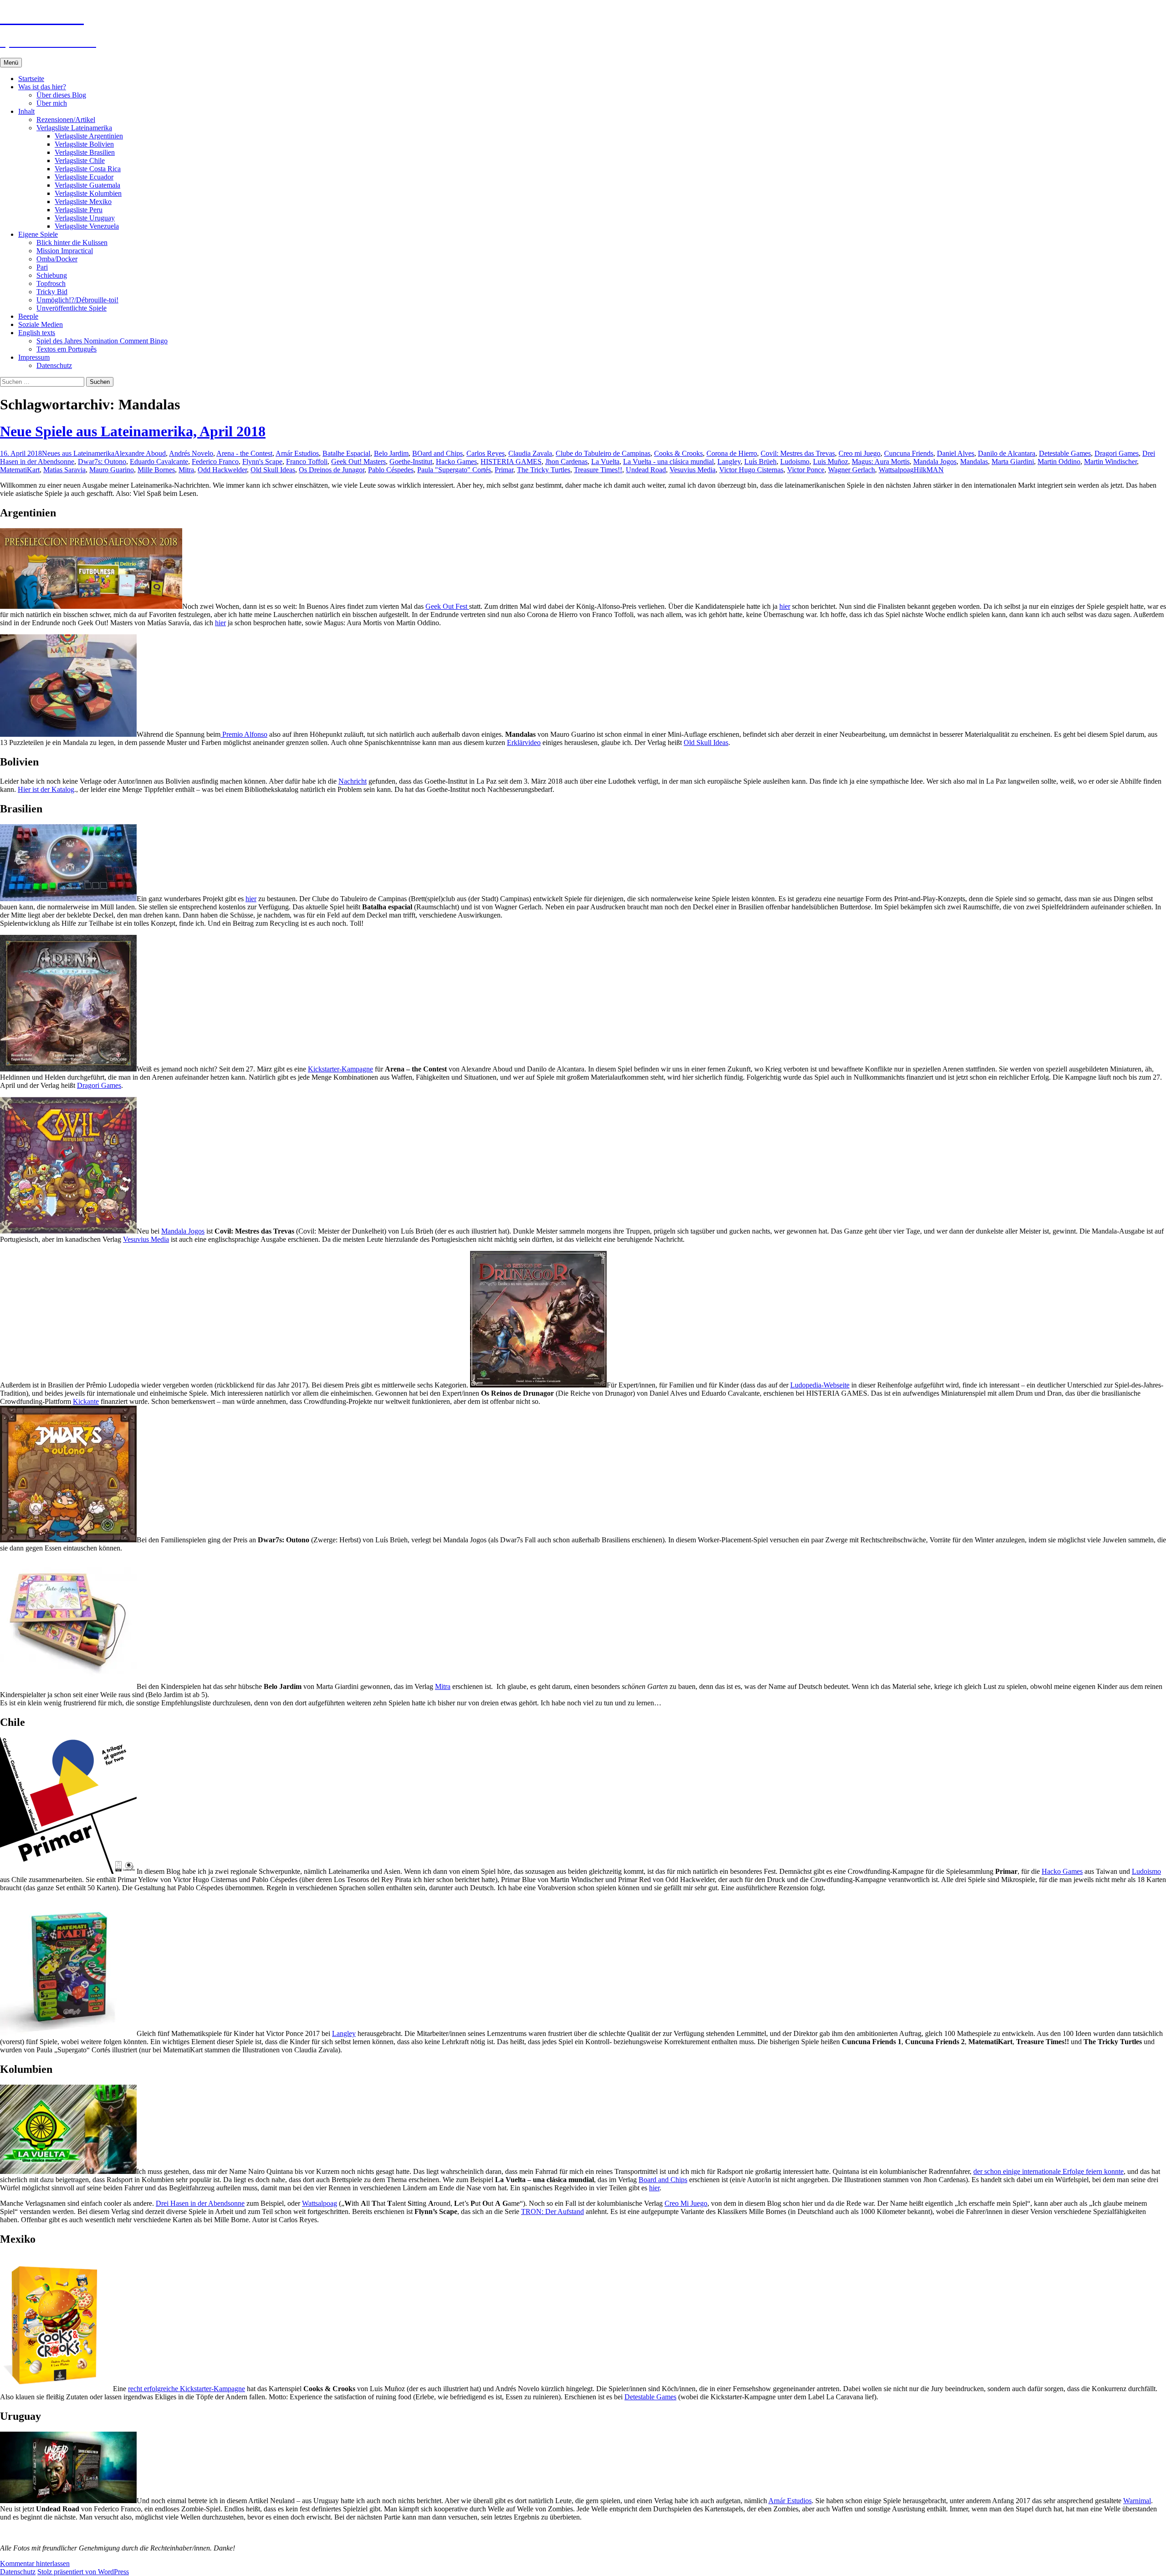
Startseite (31, 79)
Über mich (52, 103)
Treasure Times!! (598, 470)
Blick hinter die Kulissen (72, 242)
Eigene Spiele (38, 234)
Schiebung (52, 275)
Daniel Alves (956, 453)
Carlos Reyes (486, 453)
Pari (42, 267)
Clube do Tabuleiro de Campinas (603, 453)
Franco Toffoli (307, 462)
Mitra (186, 470)
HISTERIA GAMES (511, 462)
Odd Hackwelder (222, 470)
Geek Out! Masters (358, 462)
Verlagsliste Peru (79, 210)
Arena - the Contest (244, 453)
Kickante (86, 1401)
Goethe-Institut (411, 462)
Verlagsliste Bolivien (84, 144)
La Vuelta (605, 462)
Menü (11, 63)
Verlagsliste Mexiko (83, 201)
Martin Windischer (1110, 462)
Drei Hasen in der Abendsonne (200, 2203)
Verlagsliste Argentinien (89, 136)
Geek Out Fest (447, 606)
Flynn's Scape (262, 462)
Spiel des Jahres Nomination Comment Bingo (102, 341)
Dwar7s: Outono (102, 462)
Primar (504, 470)
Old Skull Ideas (273, 470)
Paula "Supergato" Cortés (454, 470)
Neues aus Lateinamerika (78, 453)
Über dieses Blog (61, 95)
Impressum (34, 357)
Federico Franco (215, 462)
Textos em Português (66, 349)
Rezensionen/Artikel (66, 120)
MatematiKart (20, 470)
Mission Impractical (65, 251)
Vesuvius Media (693, 470)
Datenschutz (54, 365)
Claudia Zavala (530, 453)
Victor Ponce (806, 470)
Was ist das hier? (42, 87)
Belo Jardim (391, 453)
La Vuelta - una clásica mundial (668, 462)
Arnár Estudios (297, 453)
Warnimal (1137, 2501)
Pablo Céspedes (391, 470)
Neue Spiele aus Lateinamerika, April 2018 (133, 431)
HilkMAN (929, 470)
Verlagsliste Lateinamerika (74, 128)
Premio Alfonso (244, 734)
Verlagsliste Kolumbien (88, 193)
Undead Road (646, 470)
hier (785, 606)
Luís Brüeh (760, 462)
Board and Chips (663, 2180)
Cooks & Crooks (678, 453)
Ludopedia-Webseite (820, 1385)
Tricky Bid (52, 292)
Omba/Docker (57, 259)
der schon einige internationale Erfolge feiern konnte (1048, 2171)
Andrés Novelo (191, 453)
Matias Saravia (64, 470)
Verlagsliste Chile (80, 161)
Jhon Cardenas (566, 462)
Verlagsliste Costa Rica (88, 169)
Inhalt (26, 111)
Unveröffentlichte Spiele (72, 308)
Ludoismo (795, 462)
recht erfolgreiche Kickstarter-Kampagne (187, 2389)
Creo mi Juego (859, 453)
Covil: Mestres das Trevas (798, 453)
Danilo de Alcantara (1007, 453)
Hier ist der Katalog (46, 789)
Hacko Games (456, 462)
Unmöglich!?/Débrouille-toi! (77, 300)
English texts (37, 333)
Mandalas (974, 462)
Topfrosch (51, 283)
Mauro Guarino (112, 470)
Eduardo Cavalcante (159, 462)
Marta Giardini (1013, 462)
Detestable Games (1065, 453)
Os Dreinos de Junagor (332, 470)
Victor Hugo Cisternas (751, 470)
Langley (729, 462)
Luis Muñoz (831, 462)
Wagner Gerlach (851, 470)
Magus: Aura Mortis (881, 462)
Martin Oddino (1059, 462)
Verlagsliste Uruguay (85, 218)
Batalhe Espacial (346, 453)
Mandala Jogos (935, 462)
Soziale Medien (41, 324)
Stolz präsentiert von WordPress (83, 2572)
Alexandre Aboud (140, 453)
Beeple (28, 316)
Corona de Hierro (732, 453)
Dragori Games (1117, 453)
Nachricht (353, 781)
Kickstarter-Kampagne (340, 1069)
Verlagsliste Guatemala (87, 185)
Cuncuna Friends (909, 453)
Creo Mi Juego (686, 2203)
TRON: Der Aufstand (552, 2211)
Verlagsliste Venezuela (87, 226)
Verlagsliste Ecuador (84, 177)
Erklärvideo (524, 742)
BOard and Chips (437, 453)
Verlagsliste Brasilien (85, 152)
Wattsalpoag (896, 470)
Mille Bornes (156, 470)
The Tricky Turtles (544, 470)
